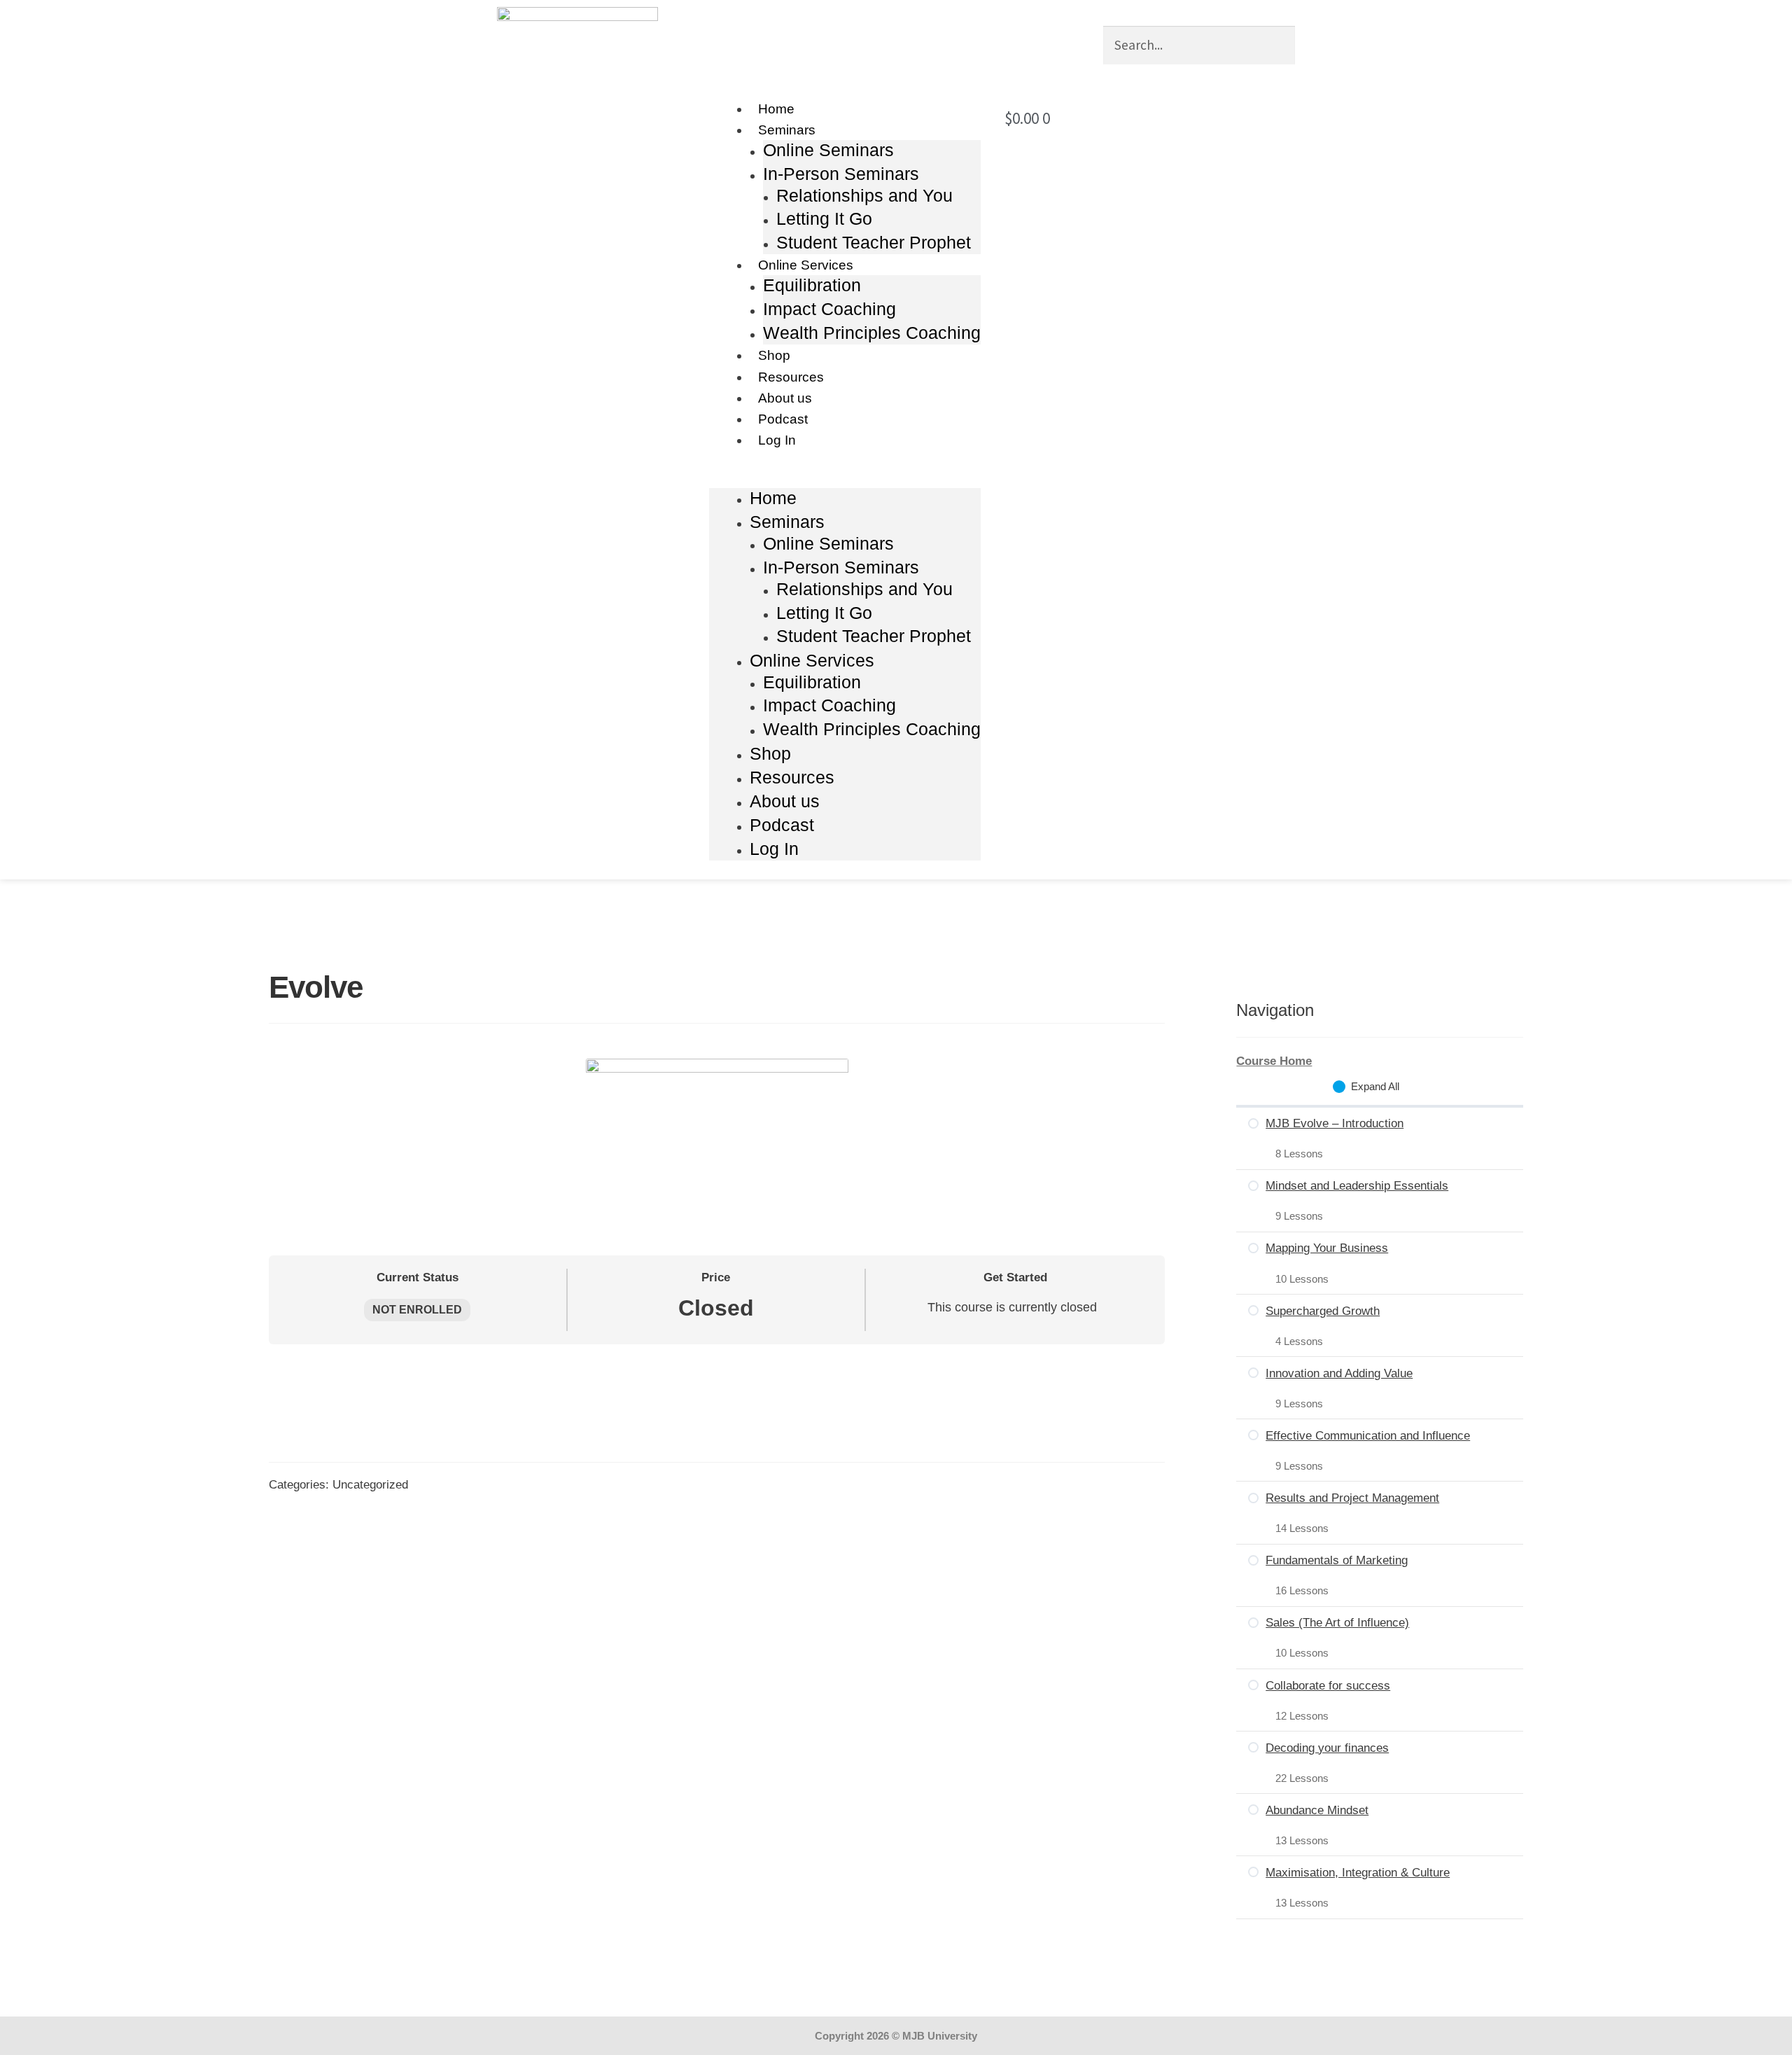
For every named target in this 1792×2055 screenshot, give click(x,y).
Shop (774, 355)
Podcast (783, 419)
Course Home (1274, 1061)
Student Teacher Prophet (874, 242)
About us (785, 398)
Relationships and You (864, 195)
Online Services (806, 265)
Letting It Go (824, 218)
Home (776, 109)
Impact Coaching (829, 309)
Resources (791, 377)
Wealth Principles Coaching (872, 333)
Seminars (787, 130)
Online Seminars (828, 150)
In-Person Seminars (841, 174)
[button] (845, 479)
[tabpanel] (717, 1343)
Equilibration (812, 285)
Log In (777, 440)
